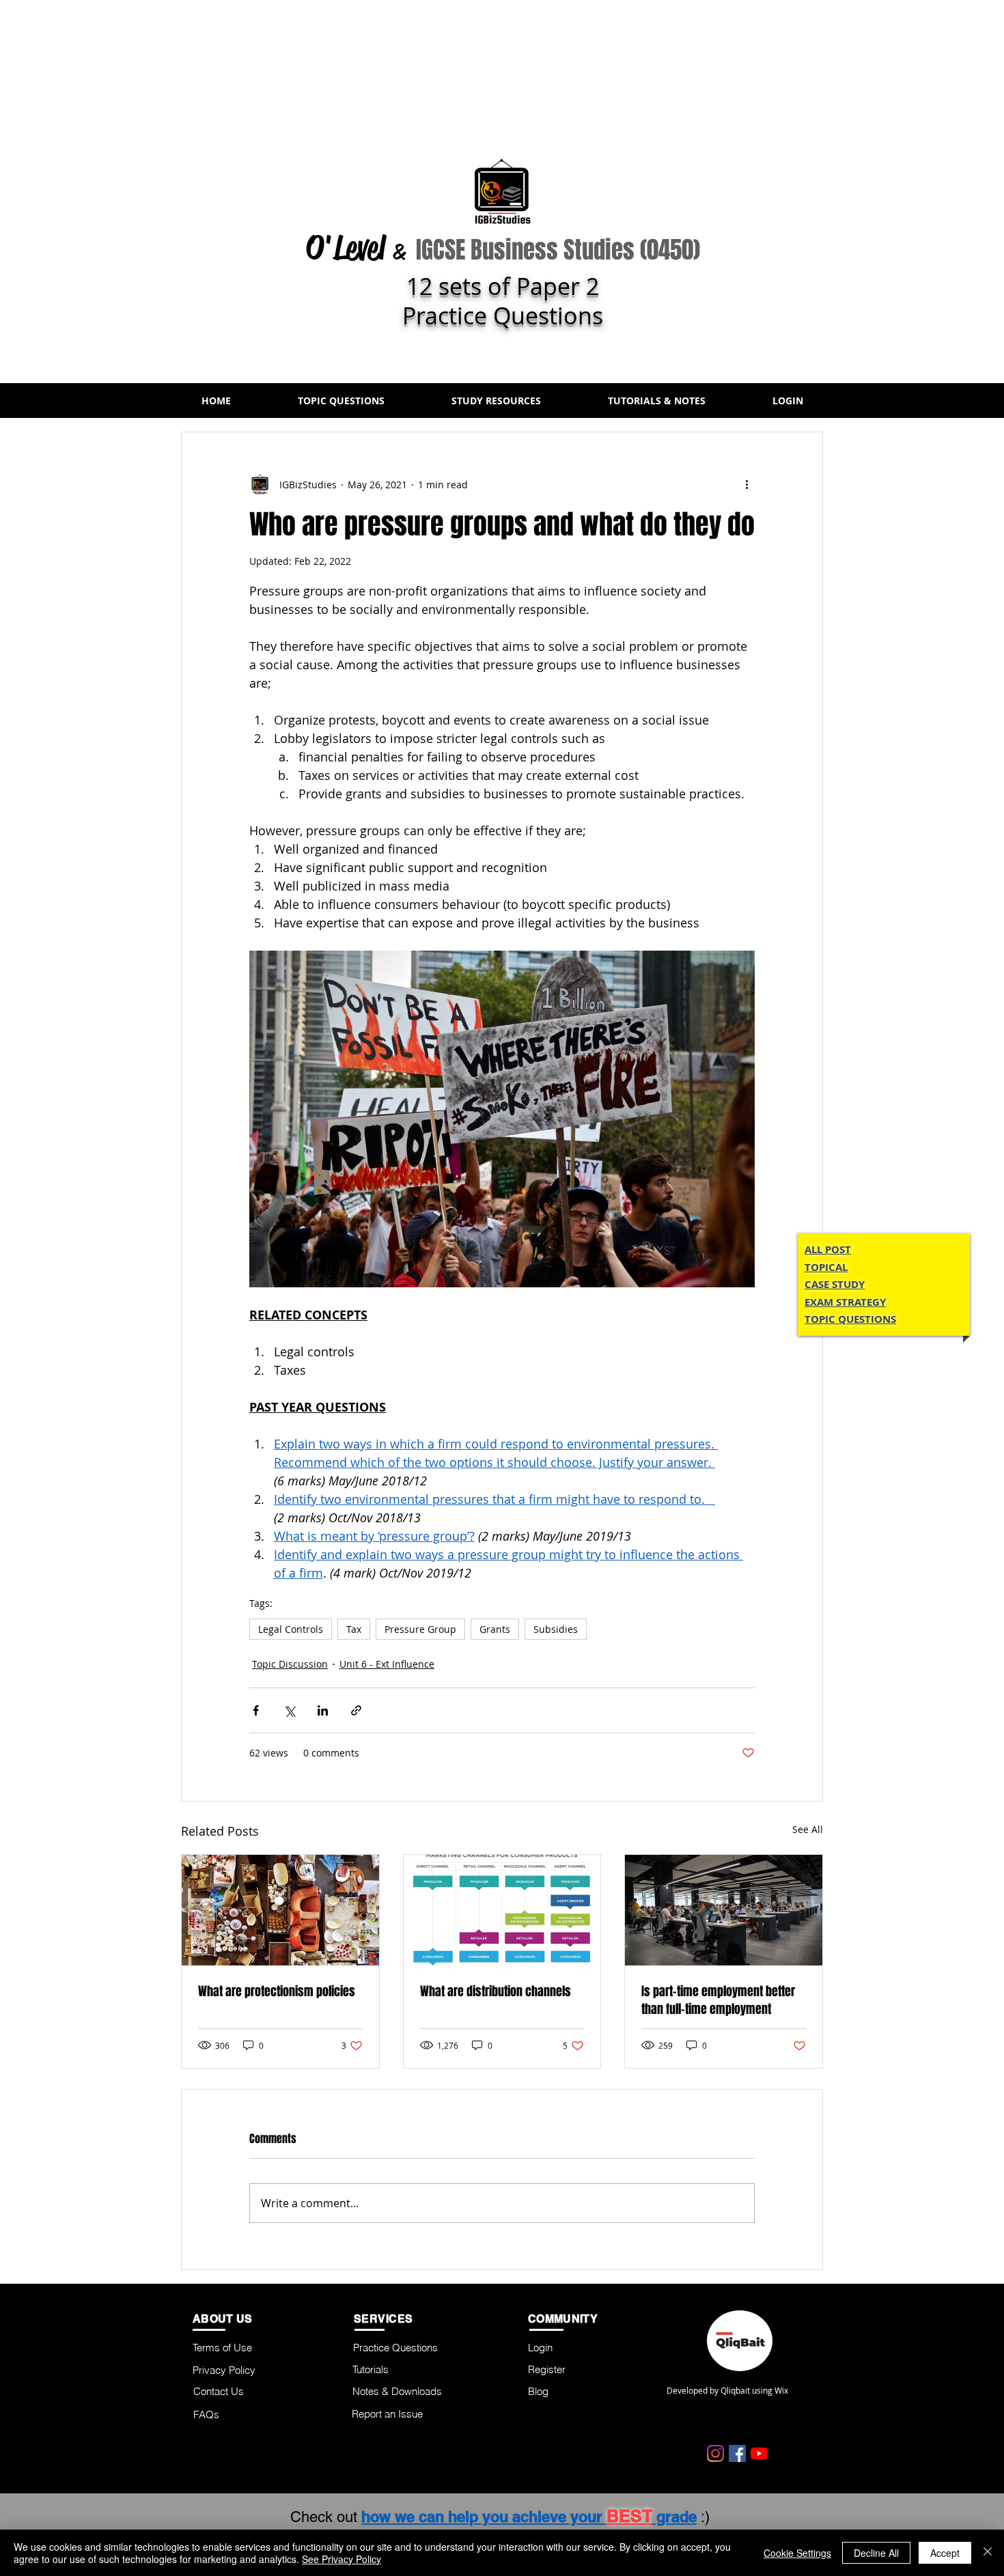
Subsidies (556, 1629)
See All (808, 1829)
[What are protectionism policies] (280, 1910)
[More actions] (747, 484)
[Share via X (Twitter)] (289, 1710)
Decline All (876, 2553)
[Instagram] (715, 2453)
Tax (354, 1629)
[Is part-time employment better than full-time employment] (724, 1910)
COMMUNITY (563, 2319)
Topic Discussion (290, 1664)
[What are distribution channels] (502, 1910)
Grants (495, 1629)
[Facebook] (737, 2453)
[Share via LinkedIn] (323, 1710)
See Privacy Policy (341, 2559)
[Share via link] (356, 1710)
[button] (341, 401)
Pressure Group (420, 1629)
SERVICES (384, 2319)
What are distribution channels (496, 1991)
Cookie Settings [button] (797, 2553)
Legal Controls (291, 1629)
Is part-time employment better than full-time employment (718, 2000)
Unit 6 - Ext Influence (387, 1664)
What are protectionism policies (277, 1991)
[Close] (988, 2553)
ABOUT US (223, 2319)
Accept (945, 2553)
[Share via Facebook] (256, 1710)
